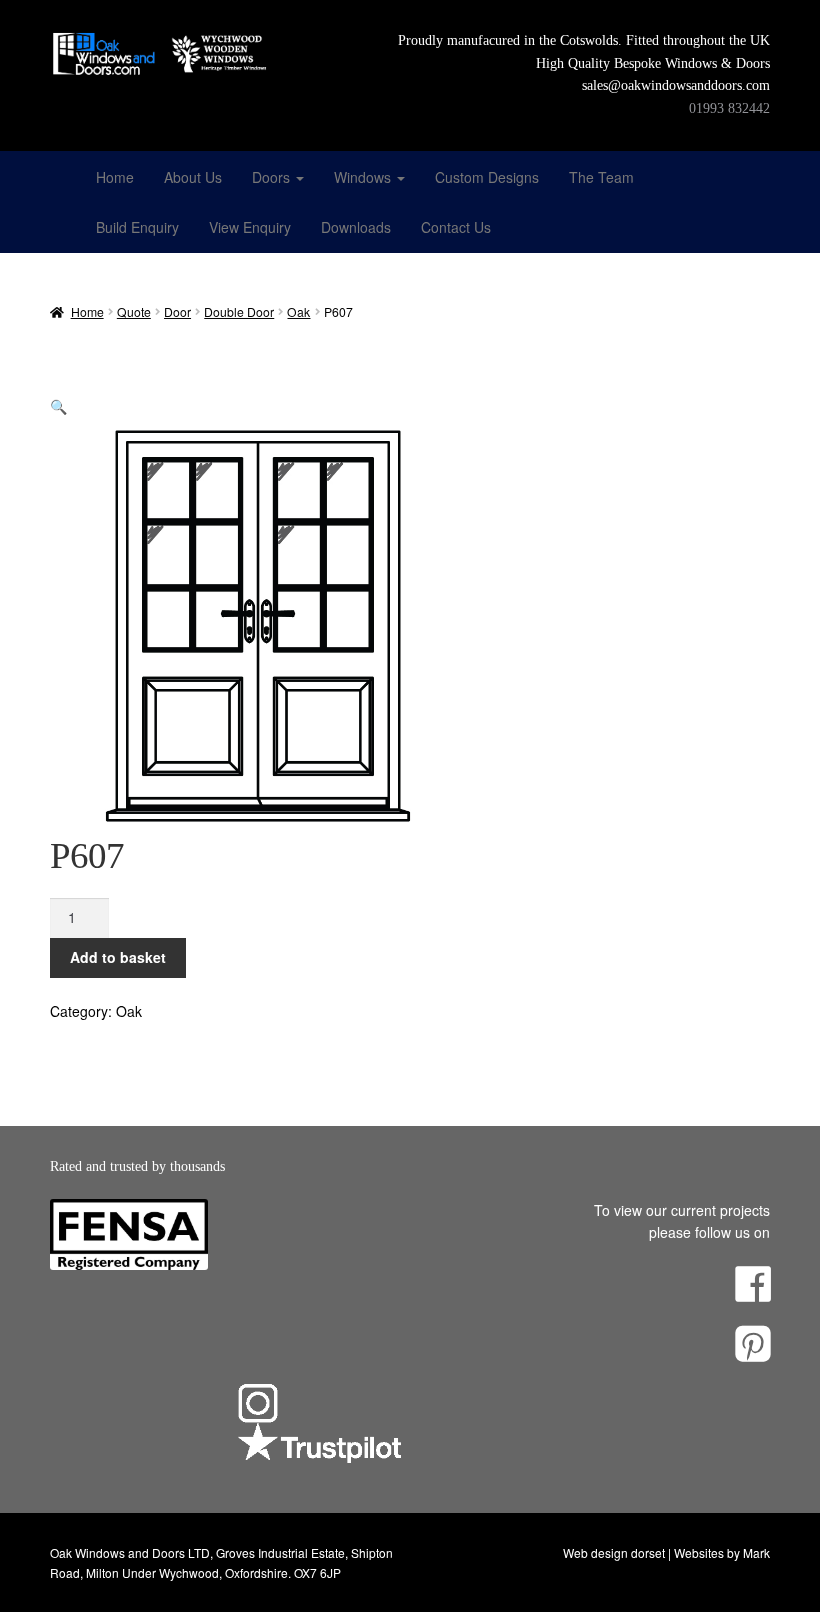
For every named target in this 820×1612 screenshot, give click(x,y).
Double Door (239, 311)
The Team (601, 177)
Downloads (356, 227)
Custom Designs (487, 177)
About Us (193, 177)
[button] (58, 406)
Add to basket (118, 957)
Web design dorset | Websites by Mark (666, 1552)
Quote (134, 311)
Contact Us (456, 227)
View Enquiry (250, 227)
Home (115, 177)
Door (177, 311)
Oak (298, 311)
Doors (273, 177)
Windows (364, 177)
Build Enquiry (137, 227)
